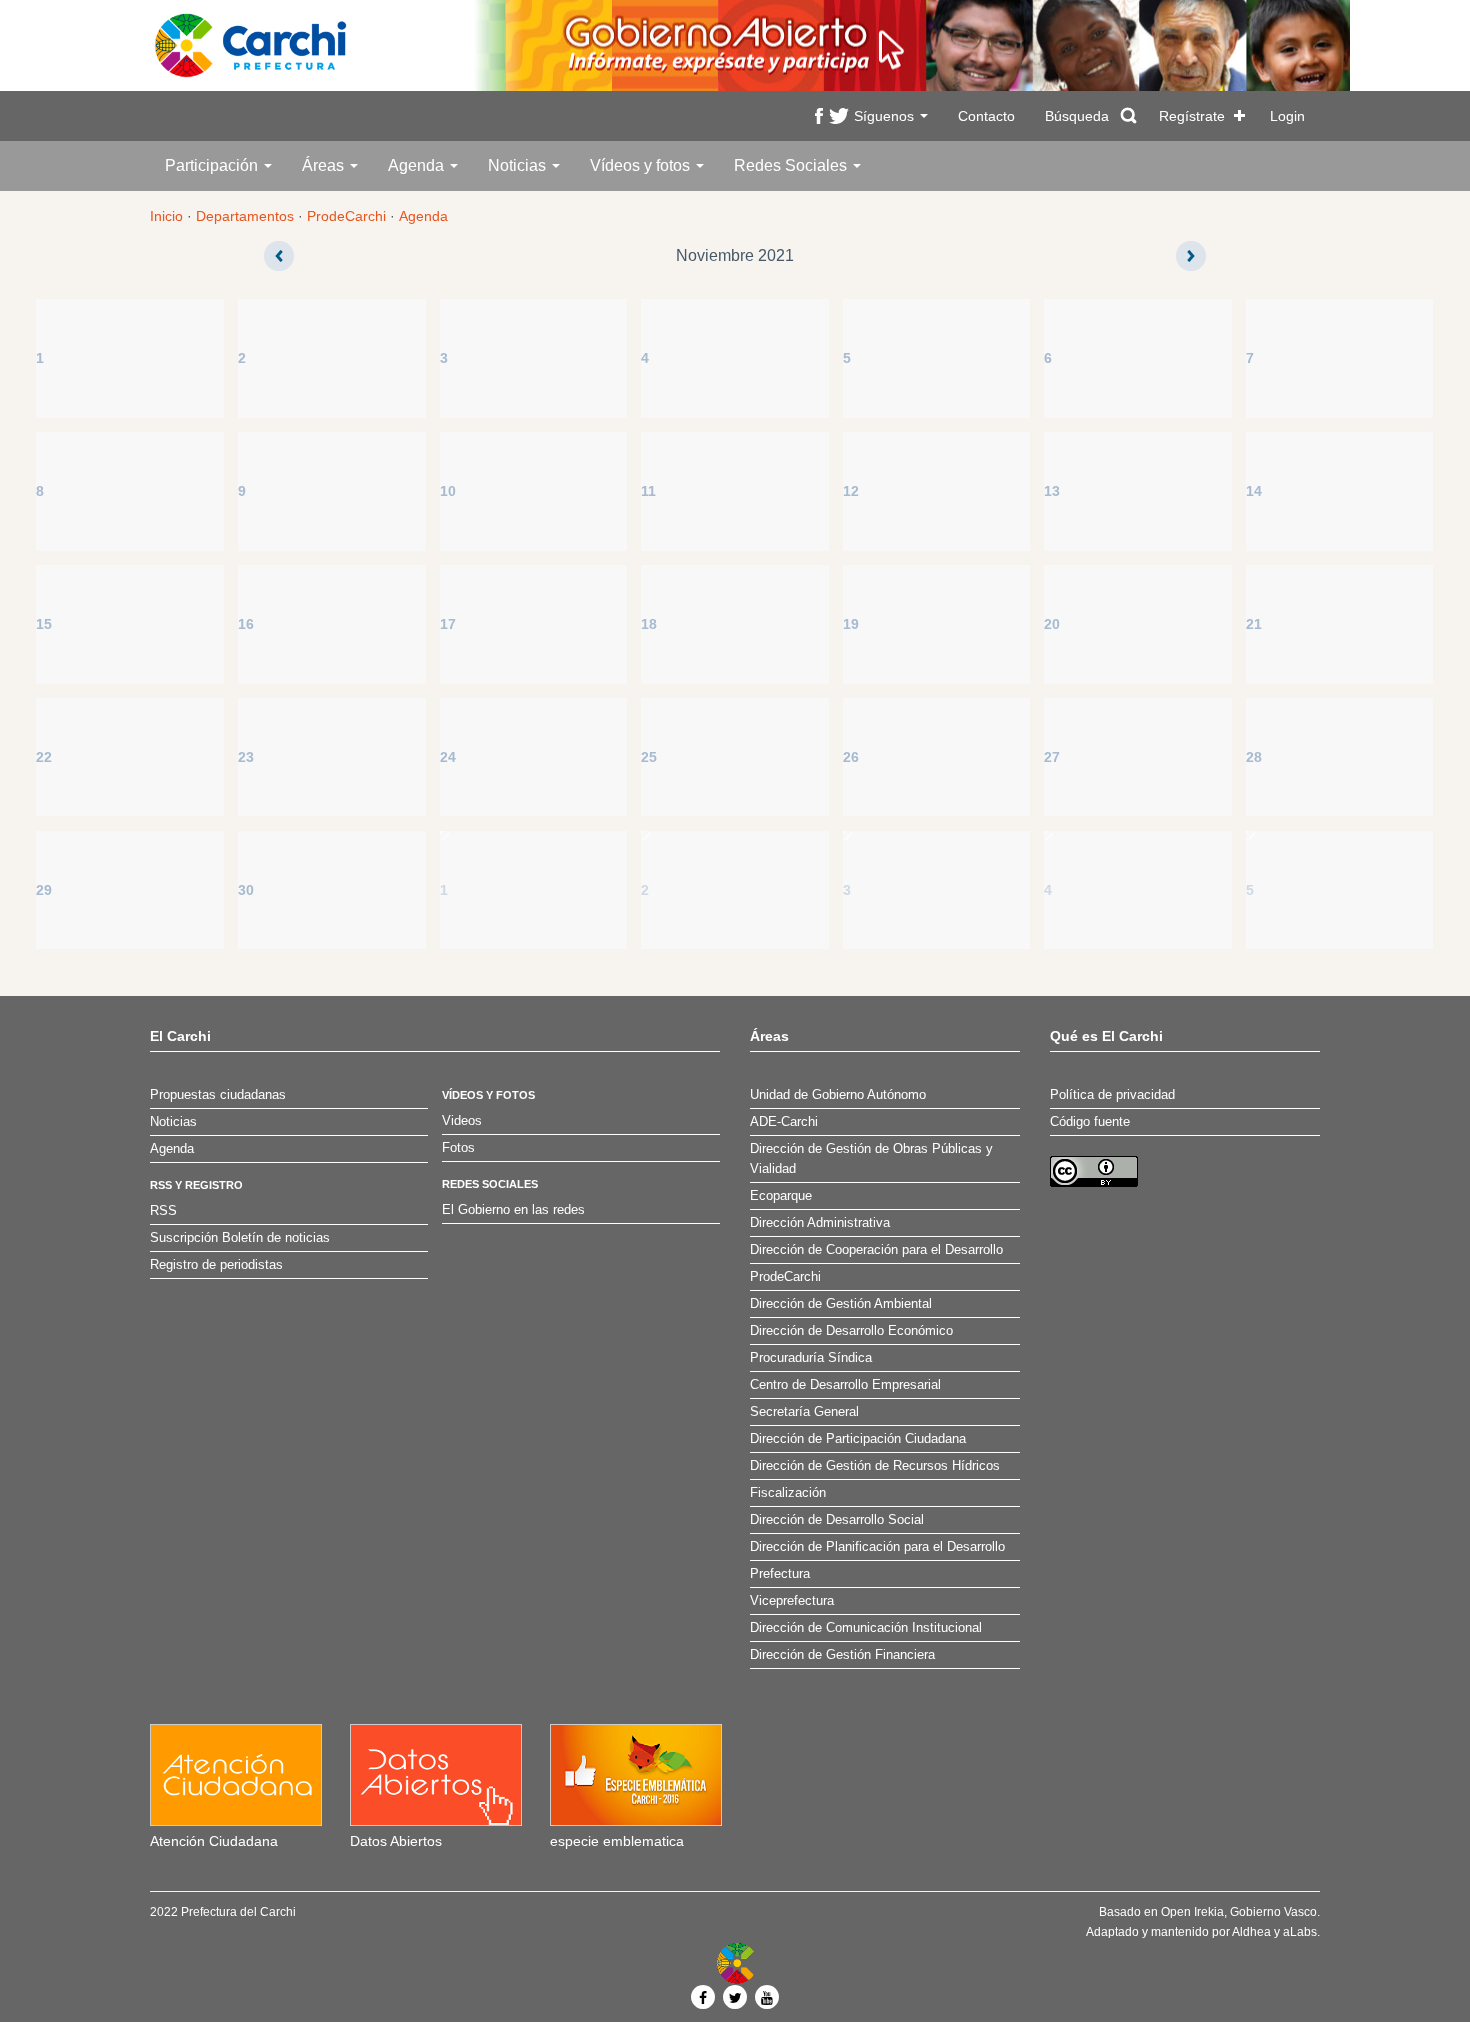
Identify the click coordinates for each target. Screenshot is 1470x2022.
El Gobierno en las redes (513, 1210)
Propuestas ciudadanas (218, 1095)
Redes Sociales (792, 165)
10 (448, 491)
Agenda (418, 165)
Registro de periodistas (216, 1265)
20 (1052, 624)
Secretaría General (804, 1412)
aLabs (1300, 1932)
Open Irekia (1192, 1912)
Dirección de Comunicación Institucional (866, 1628)
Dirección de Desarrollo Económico (851, 1331)
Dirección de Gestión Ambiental (841, 1304)
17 (448, 624)
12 (851, 491)
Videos (462, 1121)
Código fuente (1090, 1122)
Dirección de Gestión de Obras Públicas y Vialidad (871, 1159)
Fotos (458, 1148)
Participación (213, 165)
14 (1254, 491)
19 (851, 624)
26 (851, 757)
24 (448, 757)
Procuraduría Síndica (811, 1358)
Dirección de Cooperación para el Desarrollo (876, 1250)
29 (44, 890)
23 (246, 757)
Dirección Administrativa (820, 1223)
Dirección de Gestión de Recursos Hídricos (875, 1466)
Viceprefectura (792, 1601)
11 (648, 491)
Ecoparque (781, 1196)
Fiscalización (788, 1493)
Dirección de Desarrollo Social (837, 1520)
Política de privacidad (1112, 1095)
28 (1254, 757)
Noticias (519, 165)
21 (1254, 624)
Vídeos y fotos (642, 165)
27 (1052, 757)
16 (246, 624)
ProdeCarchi (346, 216)
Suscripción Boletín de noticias (240, 1238)
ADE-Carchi (784, 1122)
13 (1052, 491)
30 (246, 890)
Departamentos (245, 216)
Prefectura (780, 1574)
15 (44, 624)
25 (649, 757)
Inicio (166, 216)
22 (44, 757)
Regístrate (1192, 116)
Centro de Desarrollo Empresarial (845, 1385)
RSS (163, 1211)
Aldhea (1251, 1932)
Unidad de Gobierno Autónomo (838, 1095)
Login (1287, 116)
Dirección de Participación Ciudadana (858, 1439)
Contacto (986, 116)
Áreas (325, 165)
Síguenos (886, 116)
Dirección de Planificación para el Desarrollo (877, 1547)
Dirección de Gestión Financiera (842, 1655)
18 (649, 624)
